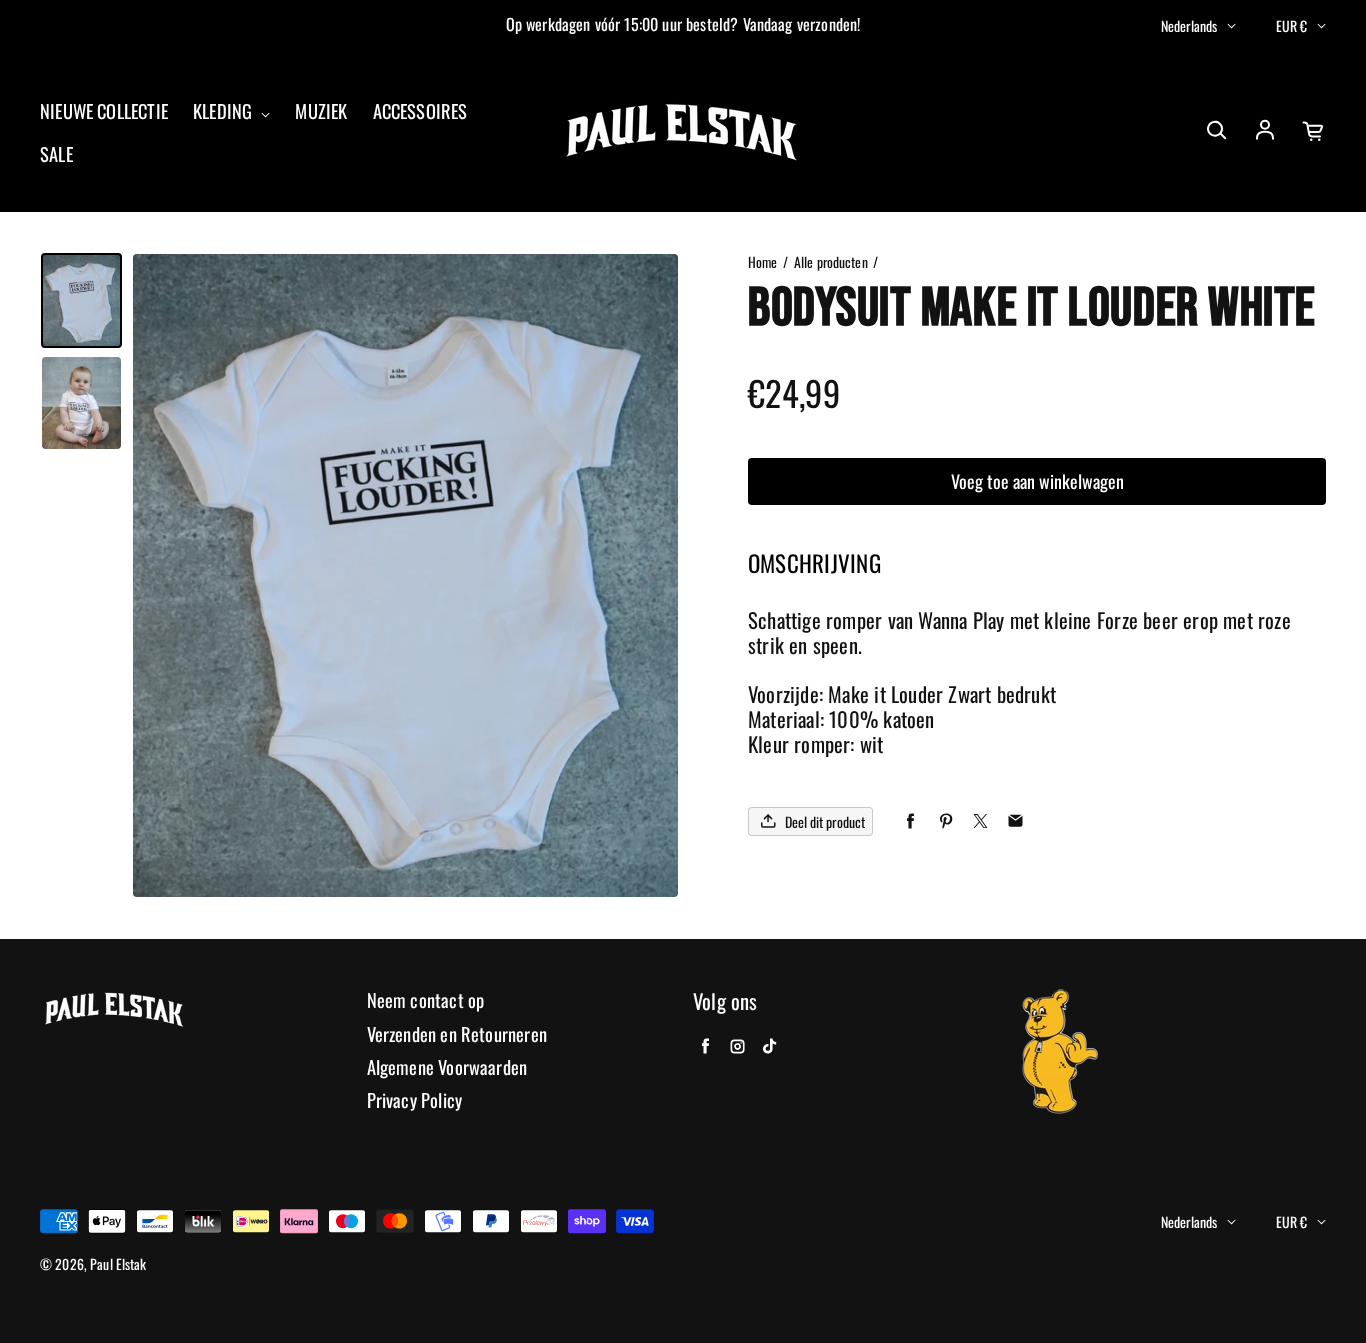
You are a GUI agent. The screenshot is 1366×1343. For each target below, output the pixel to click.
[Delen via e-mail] (1015, 821)
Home (763, 262)
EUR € (1291, 25)
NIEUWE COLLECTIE (104, 111)
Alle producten (831, 262)
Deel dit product (825, 821)
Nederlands (1189, 25)
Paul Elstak (118, 1264)
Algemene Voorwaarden (447, 1067)
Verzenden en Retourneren (457, 1034)
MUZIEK (321, 111)
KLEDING (224, 111)
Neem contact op (426, 1000)
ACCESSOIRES (420, 111)
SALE (56, 154)
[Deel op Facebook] (910, 821)
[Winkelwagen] (1314, 131)
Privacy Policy (415, 1100)
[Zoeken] (1216, 131)
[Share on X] (980, 821)
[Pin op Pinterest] (945, 821)
